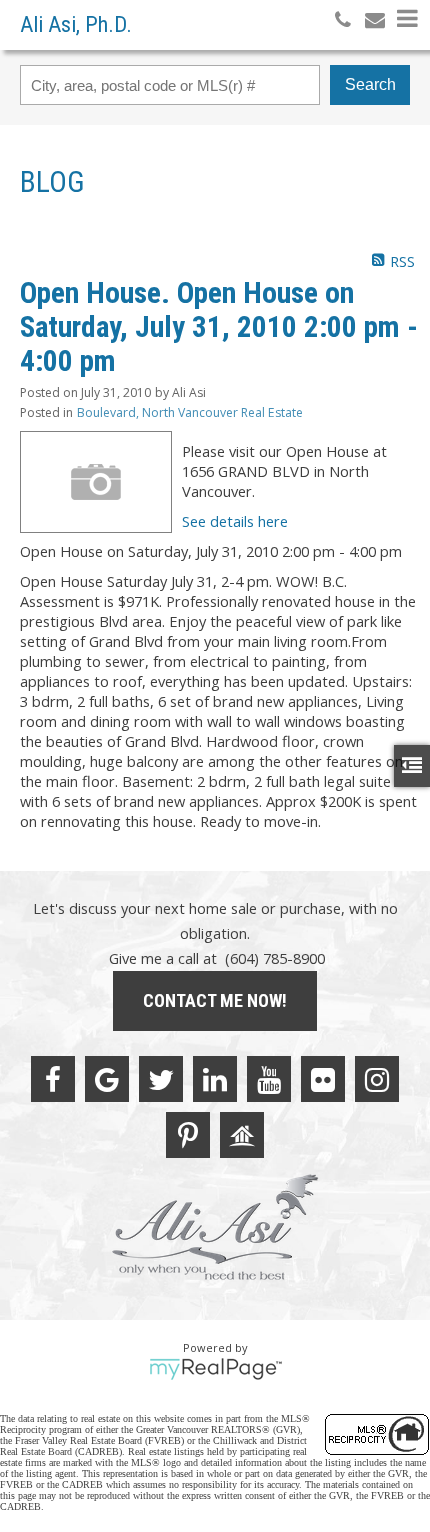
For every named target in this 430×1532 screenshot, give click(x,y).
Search (370, 84)
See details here (235, 521)
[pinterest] (188, 1135)
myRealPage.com (215, 1369)
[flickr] (323, 1079)
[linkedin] (215, 1079)
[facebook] (53, 1079)
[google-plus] (107, 1079)
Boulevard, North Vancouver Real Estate (190, 412)
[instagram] (377, 1079)
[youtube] (269, 1079)
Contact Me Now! (215, 1000)
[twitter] (161, 1079)
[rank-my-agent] (242, 1135)
